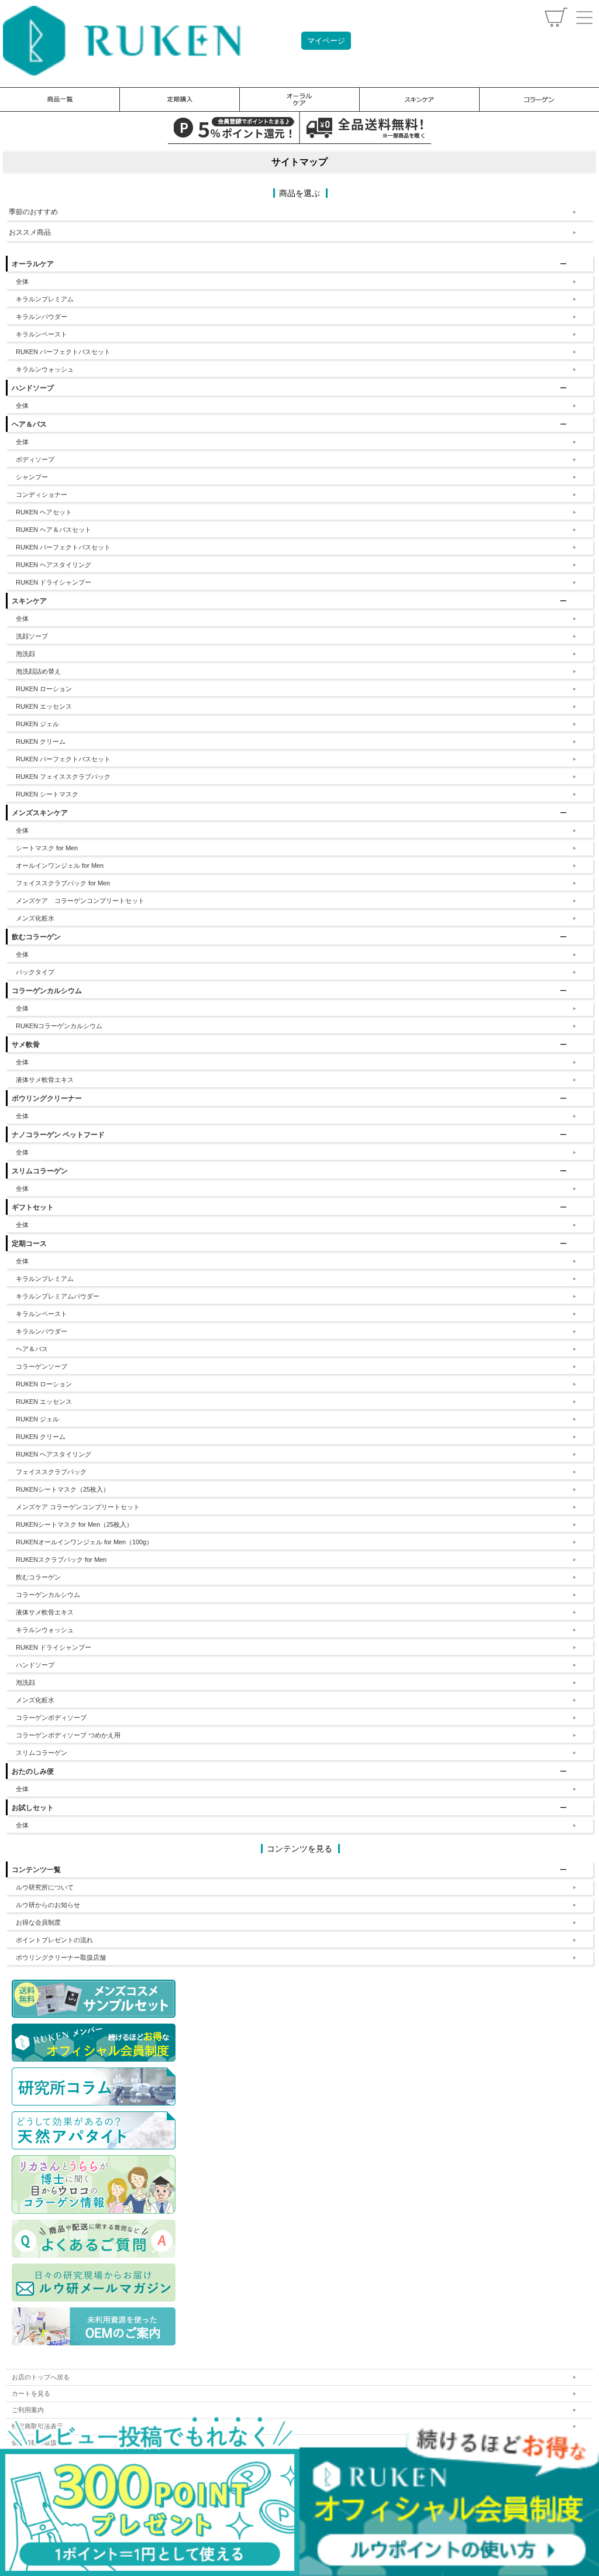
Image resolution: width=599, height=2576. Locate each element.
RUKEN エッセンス (44, 706)
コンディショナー (42, 494)
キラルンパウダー (42, 317)
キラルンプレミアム (45, 299)
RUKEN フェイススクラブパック (63, 777)
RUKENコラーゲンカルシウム (59, 1026)
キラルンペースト (42, 334)
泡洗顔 (25, 654)
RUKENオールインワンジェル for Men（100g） (84, 1542)
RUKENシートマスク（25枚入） (63, 1489)
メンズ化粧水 (35, 918)
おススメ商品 (30, 232)
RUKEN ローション (44, 689)
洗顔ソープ (32, 636)
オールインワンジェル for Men (60, 865)
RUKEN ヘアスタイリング (54, 565)
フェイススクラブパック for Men (63, 883)
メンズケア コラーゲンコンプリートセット (80, 901)
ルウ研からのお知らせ (48, 1905)
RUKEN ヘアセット (44, 512)
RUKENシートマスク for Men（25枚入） (74, 1524)
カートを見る (31, 2393)
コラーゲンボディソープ (51, 1718)
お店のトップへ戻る (41, 2377)
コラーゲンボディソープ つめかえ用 (68, 1735)
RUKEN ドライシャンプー (54, 582)
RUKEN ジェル (37, 724)
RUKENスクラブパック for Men (61, 1560)
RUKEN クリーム (41, 741)
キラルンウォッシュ (45, 369)
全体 (22, 281)
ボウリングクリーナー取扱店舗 (61, 1957)
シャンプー (32, 477)
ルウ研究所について (45, 1887)
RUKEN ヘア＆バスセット (54, 530)
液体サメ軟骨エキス (45, 1080)
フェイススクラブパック (51, 1472)
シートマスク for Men (47, 848)
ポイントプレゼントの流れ (54, 1940)
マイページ (326, 41)
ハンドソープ (35, 1665)
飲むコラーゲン (38, 1577)
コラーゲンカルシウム (48, 1595)
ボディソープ (35, 459)
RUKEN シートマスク (47, 794)
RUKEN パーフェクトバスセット (63, 352)
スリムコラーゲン (42, 1753)
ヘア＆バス (32, 1349)
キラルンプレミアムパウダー (58, 1296)
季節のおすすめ (33, 212)
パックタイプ (35, 972)
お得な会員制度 (38, 1922)
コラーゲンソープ (42, 1366)
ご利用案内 (28, 2410)
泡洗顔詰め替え (38, 671)
